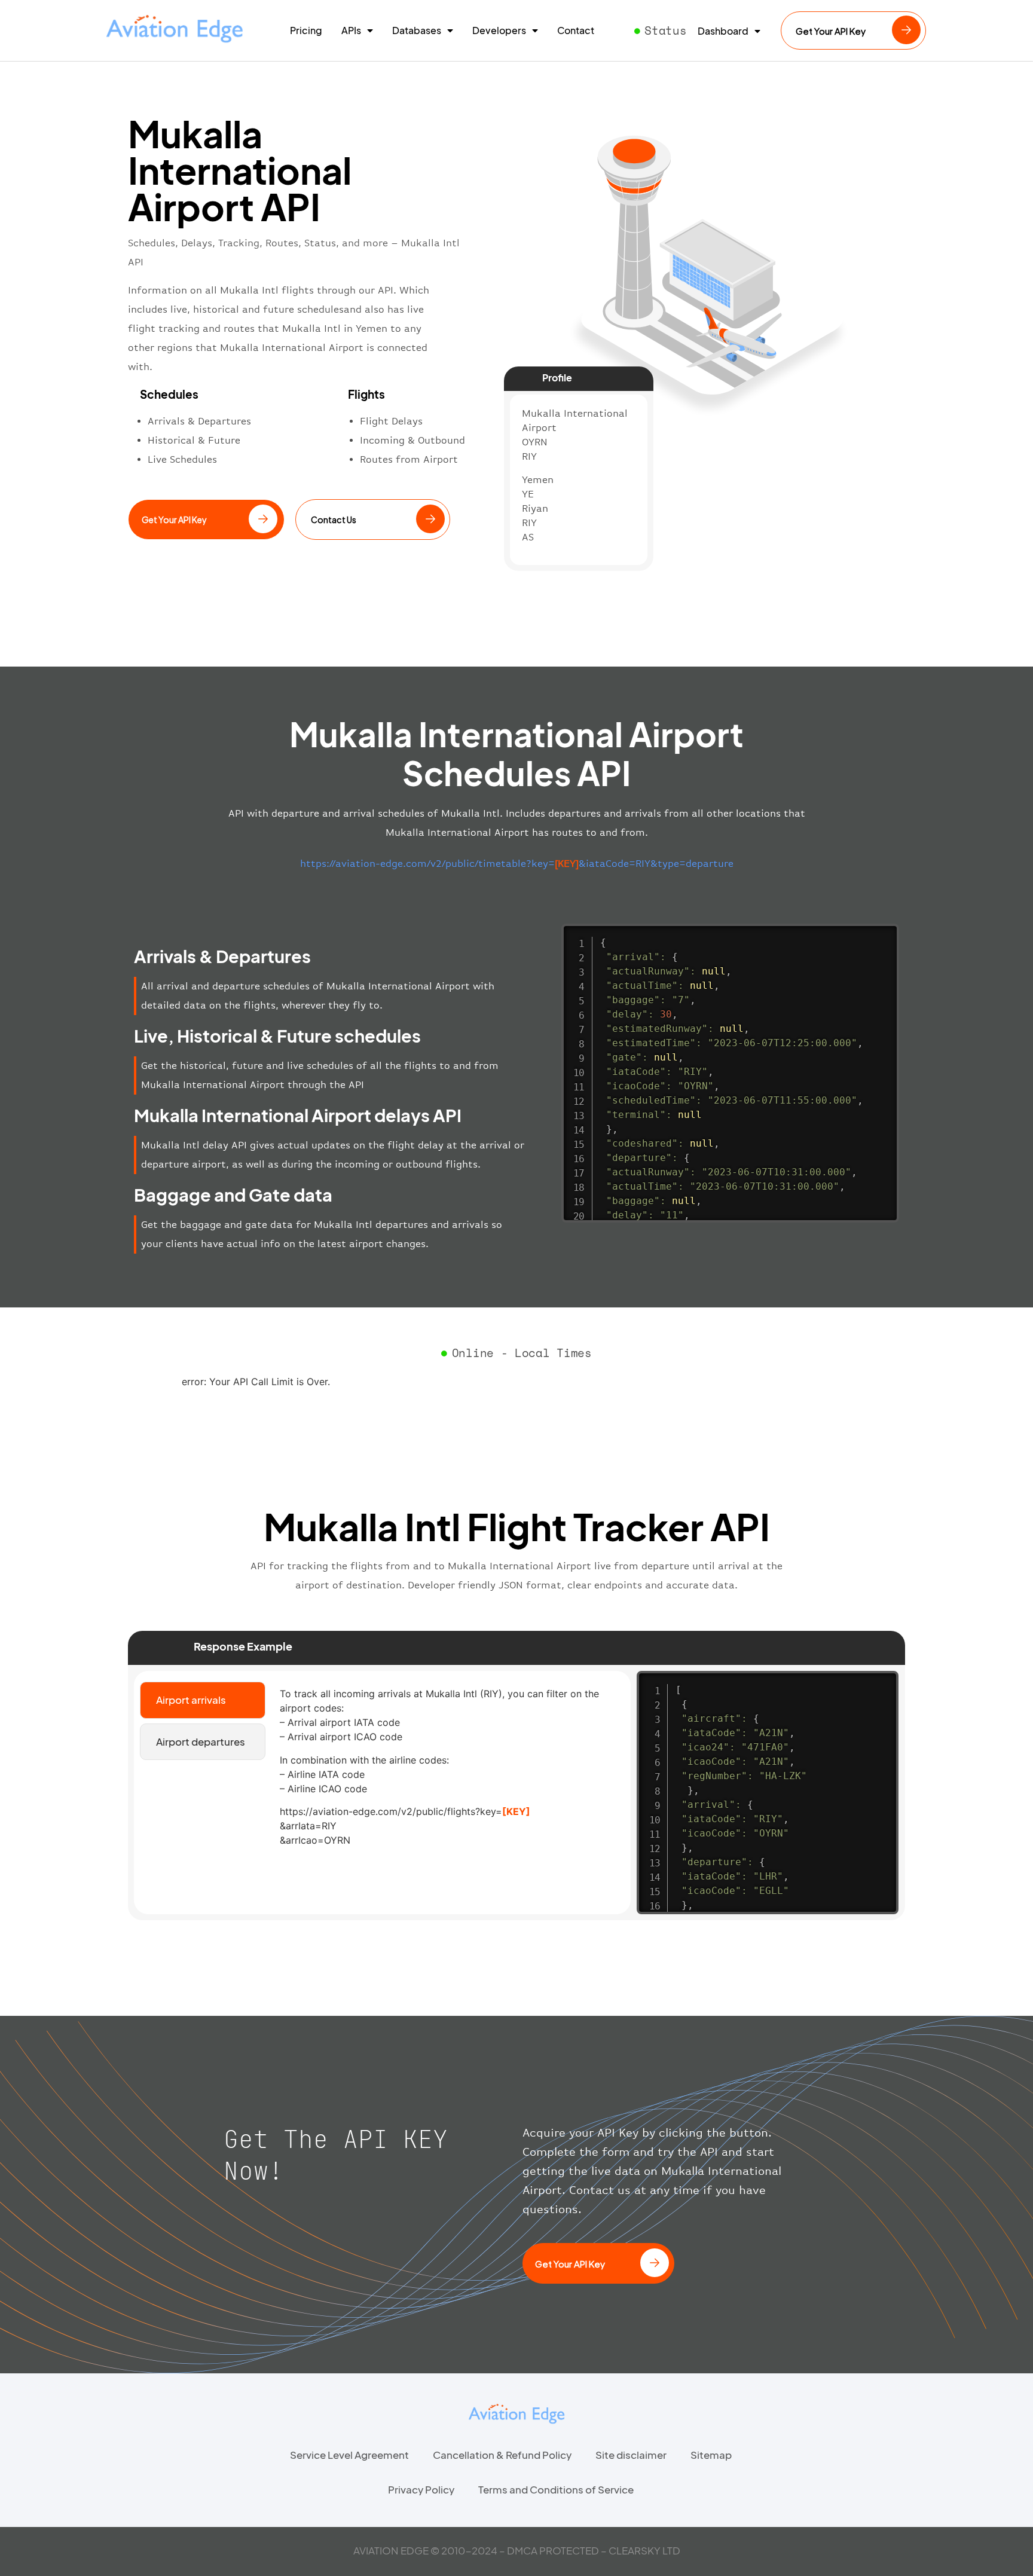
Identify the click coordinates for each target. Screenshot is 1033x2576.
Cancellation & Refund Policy (502, 2455)
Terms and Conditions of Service (556, 2489)
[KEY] (516, 1811)
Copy (884, 935)
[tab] (203, 1700)
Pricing (306, 30)
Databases (417, 30)
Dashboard (723, 31)
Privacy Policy (421, 2489)
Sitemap (711, 2455)
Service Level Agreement (349, 2455)
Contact (576, 30)
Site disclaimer (631, 2455)
